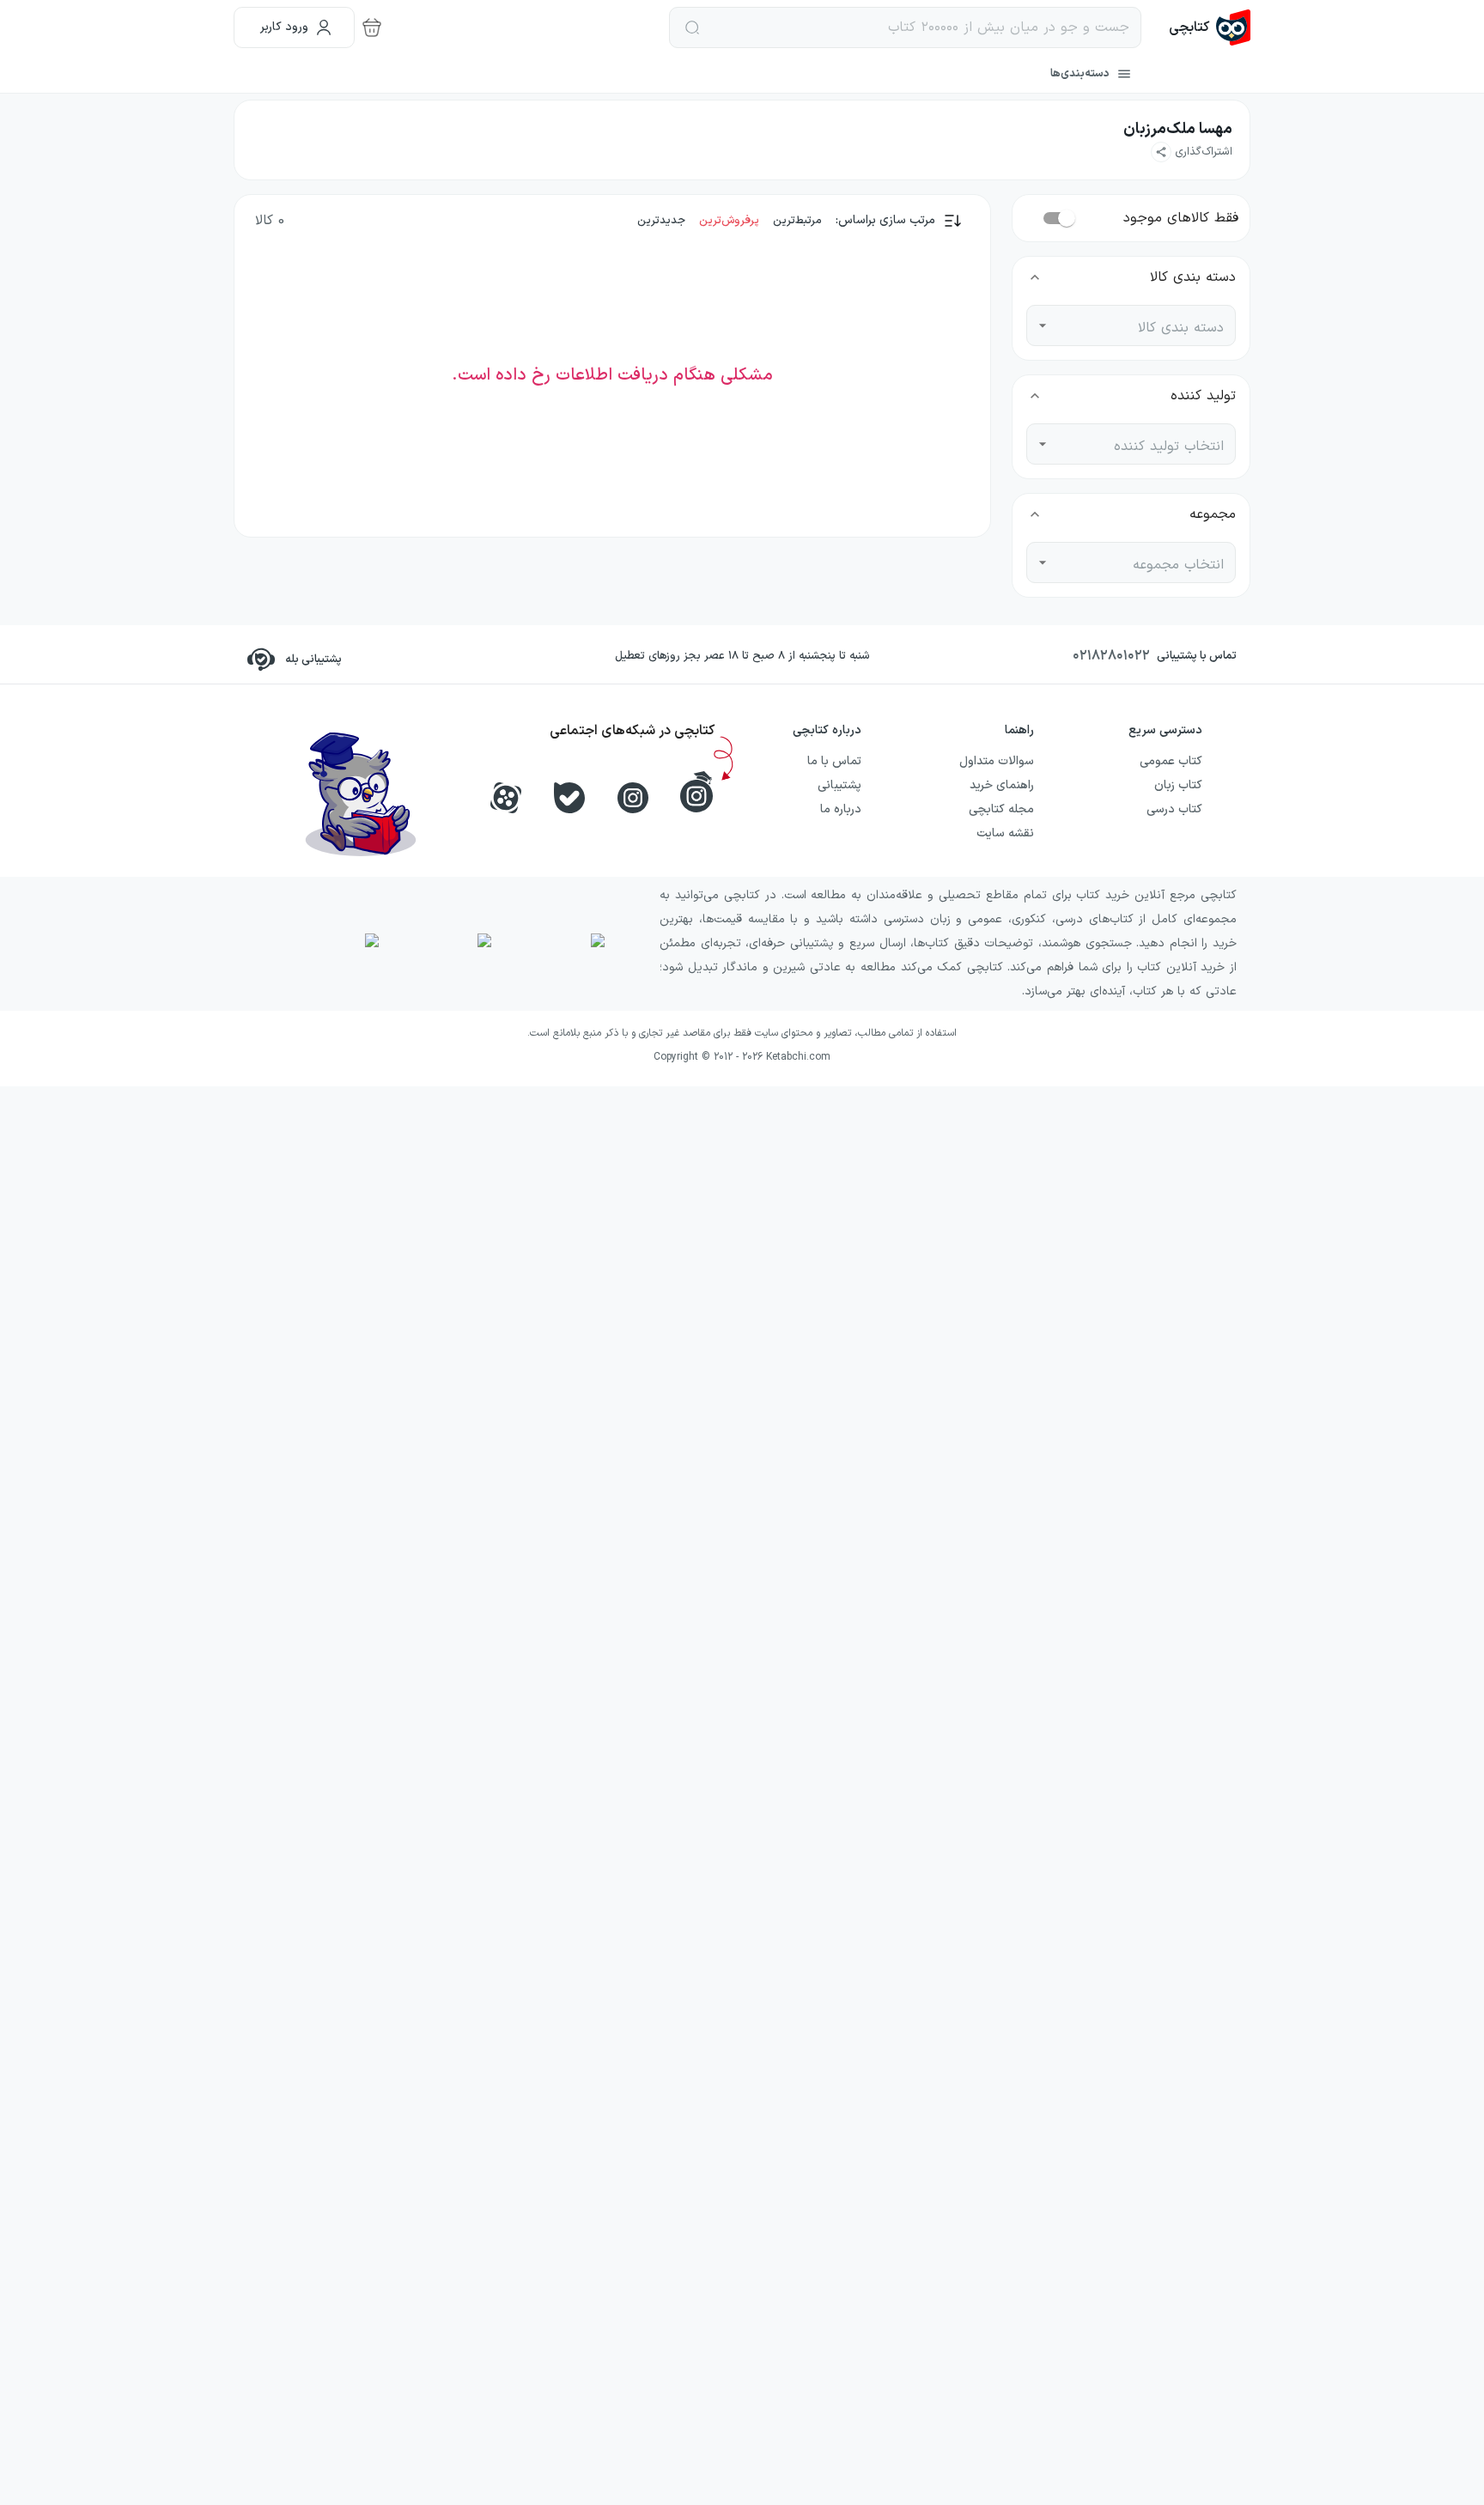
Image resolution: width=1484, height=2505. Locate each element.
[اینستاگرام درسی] (696, 792)
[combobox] (1144, 325)
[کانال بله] (569, 798)
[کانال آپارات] (506, 798)
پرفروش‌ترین (729, 221)
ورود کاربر (284, 27)
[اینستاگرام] (633, 798)
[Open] (1043, 325)
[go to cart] (372, 27)
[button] (1192, 152)
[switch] (1067, 218)
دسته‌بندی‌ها (1080, 74)
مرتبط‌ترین (797, 221)
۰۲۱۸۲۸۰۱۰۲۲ (1111, 656)
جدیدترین (661, 221)
